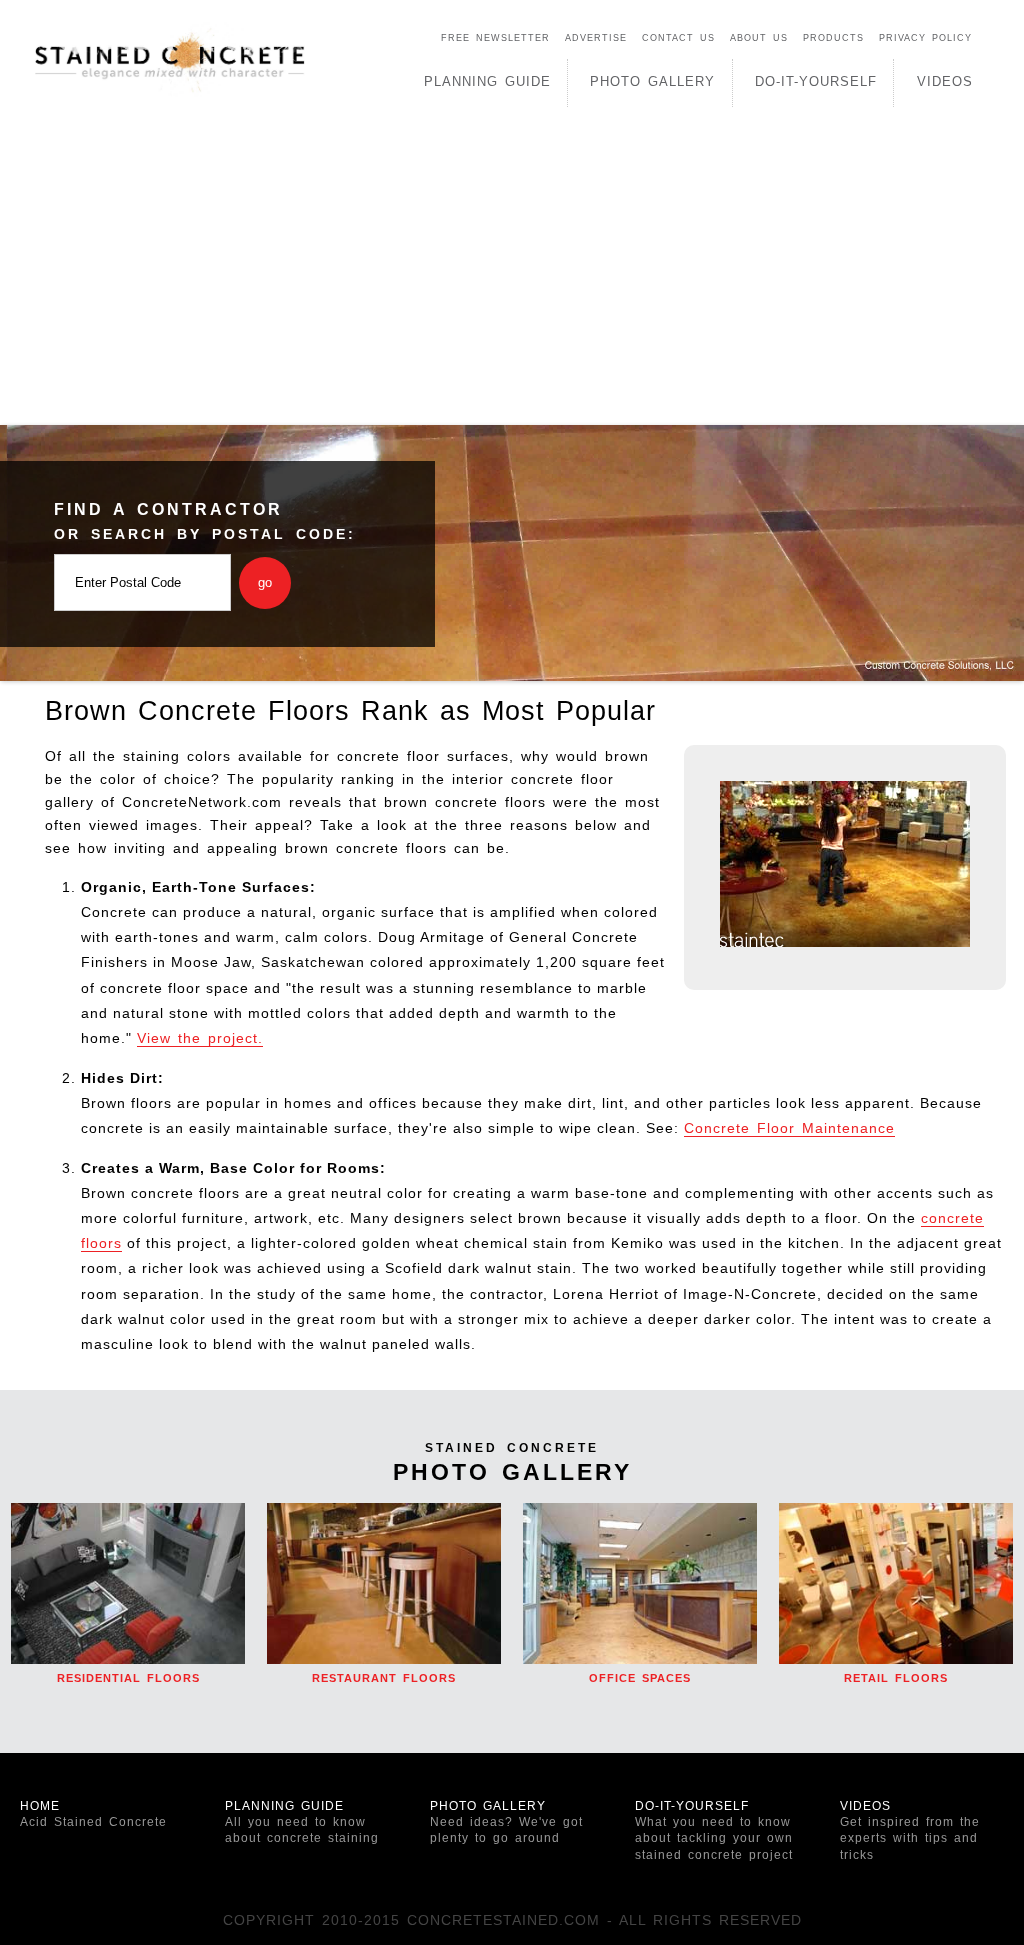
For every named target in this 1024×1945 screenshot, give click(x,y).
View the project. (200, 1038)
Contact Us (678, 38)
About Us (759, 38)
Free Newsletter (495, 38)
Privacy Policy (925, 38)
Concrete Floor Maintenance (789, 1128)
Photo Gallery (652, 82)
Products (833, 38)
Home (93, 1813)
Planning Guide (487, 82)
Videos (945, 82)
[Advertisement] (512, 275)
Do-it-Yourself (714, 1830)
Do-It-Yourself (816, 82)
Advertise (596, 38)
